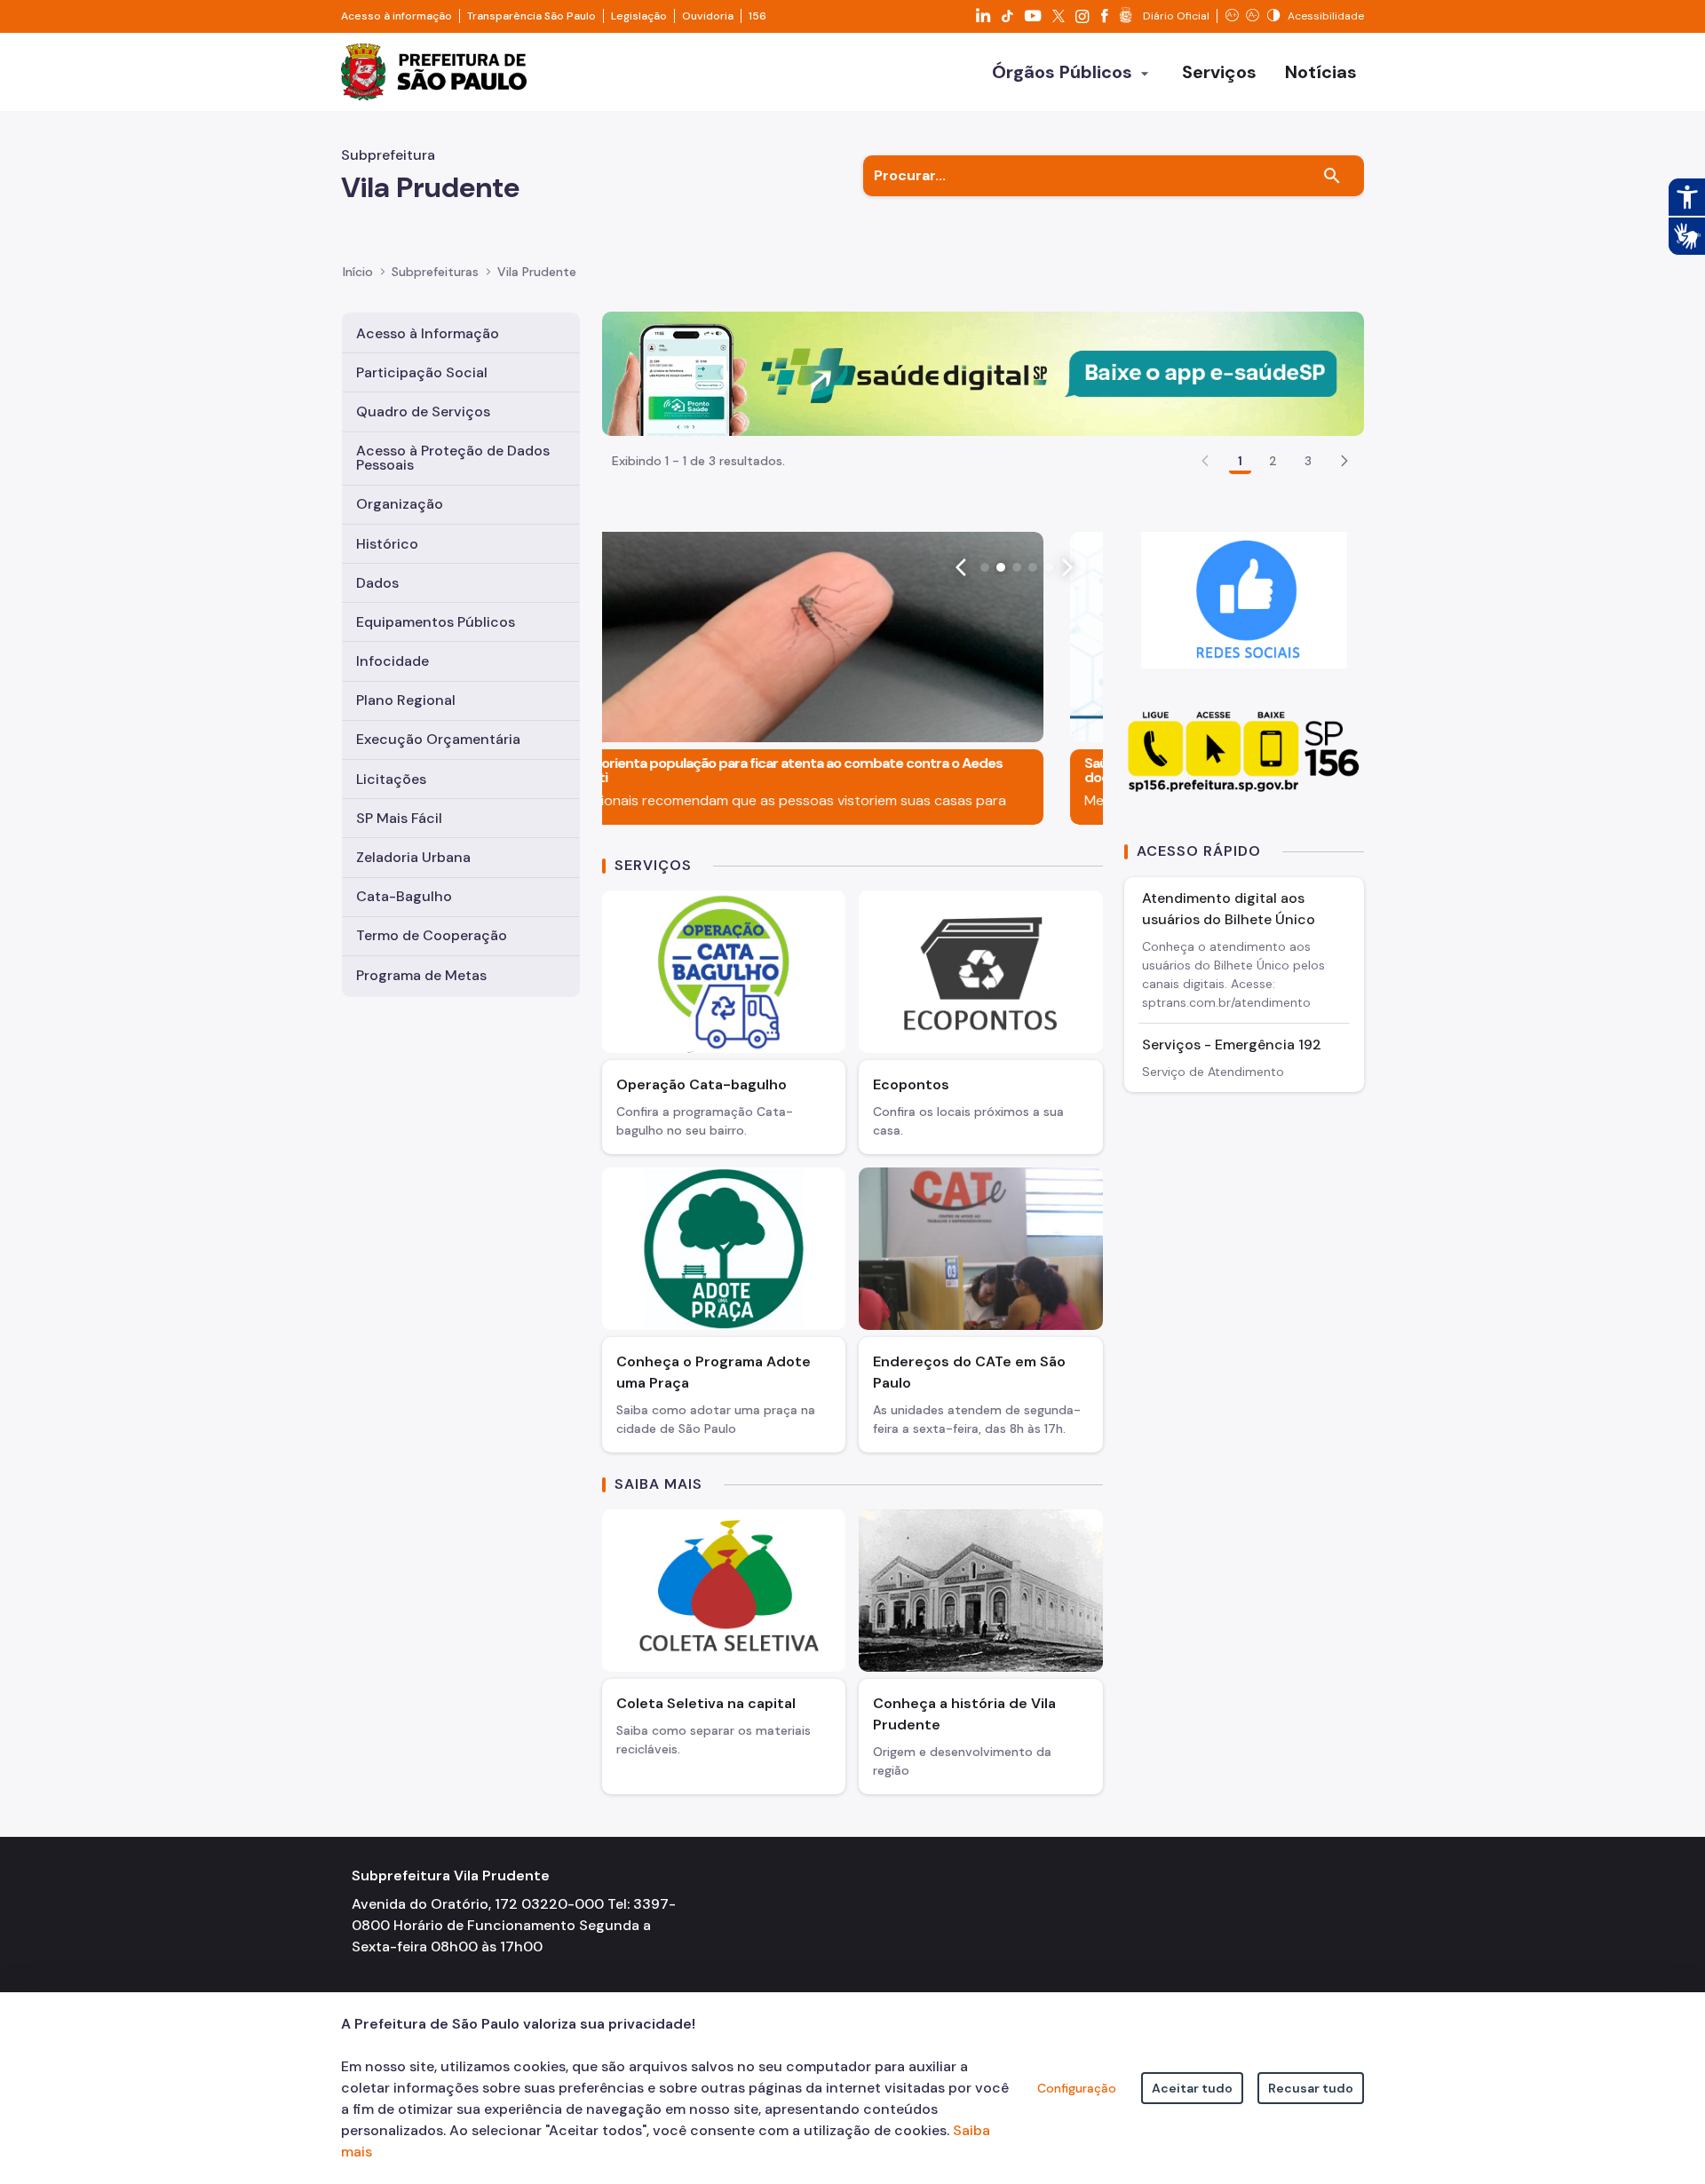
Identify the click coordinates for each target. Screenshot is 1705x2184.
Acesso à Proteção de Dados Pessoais (453, 458)
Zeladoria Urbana (413, 857)
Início (358, 272)
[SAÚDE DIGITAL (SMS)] (983, 372)
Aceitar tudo (1192, 2088)
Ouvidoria (708, 16)
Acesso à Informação (428, 333)
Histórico (387, 544)
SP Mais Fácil (399, 818)
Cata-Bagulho (404, 896)
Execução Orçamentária (438, 739)
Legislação (639, 16)
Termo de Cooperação (432, 935)
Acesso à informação (397, 16)
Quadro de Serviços (423, 411)
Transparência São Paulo (531, 16)
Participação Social (422, 372)
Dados (377, 583)
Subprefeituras (435, 272)
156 (757, 16)
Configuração (1077, 2088)
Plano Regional (406, 700)
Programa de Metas (421, 975)
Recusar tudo (1311, 2088)
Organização (400, 504)
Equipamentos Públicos (436, 622)
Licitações (391, 779)
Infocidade (393, 661)
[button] (1344, 461)
